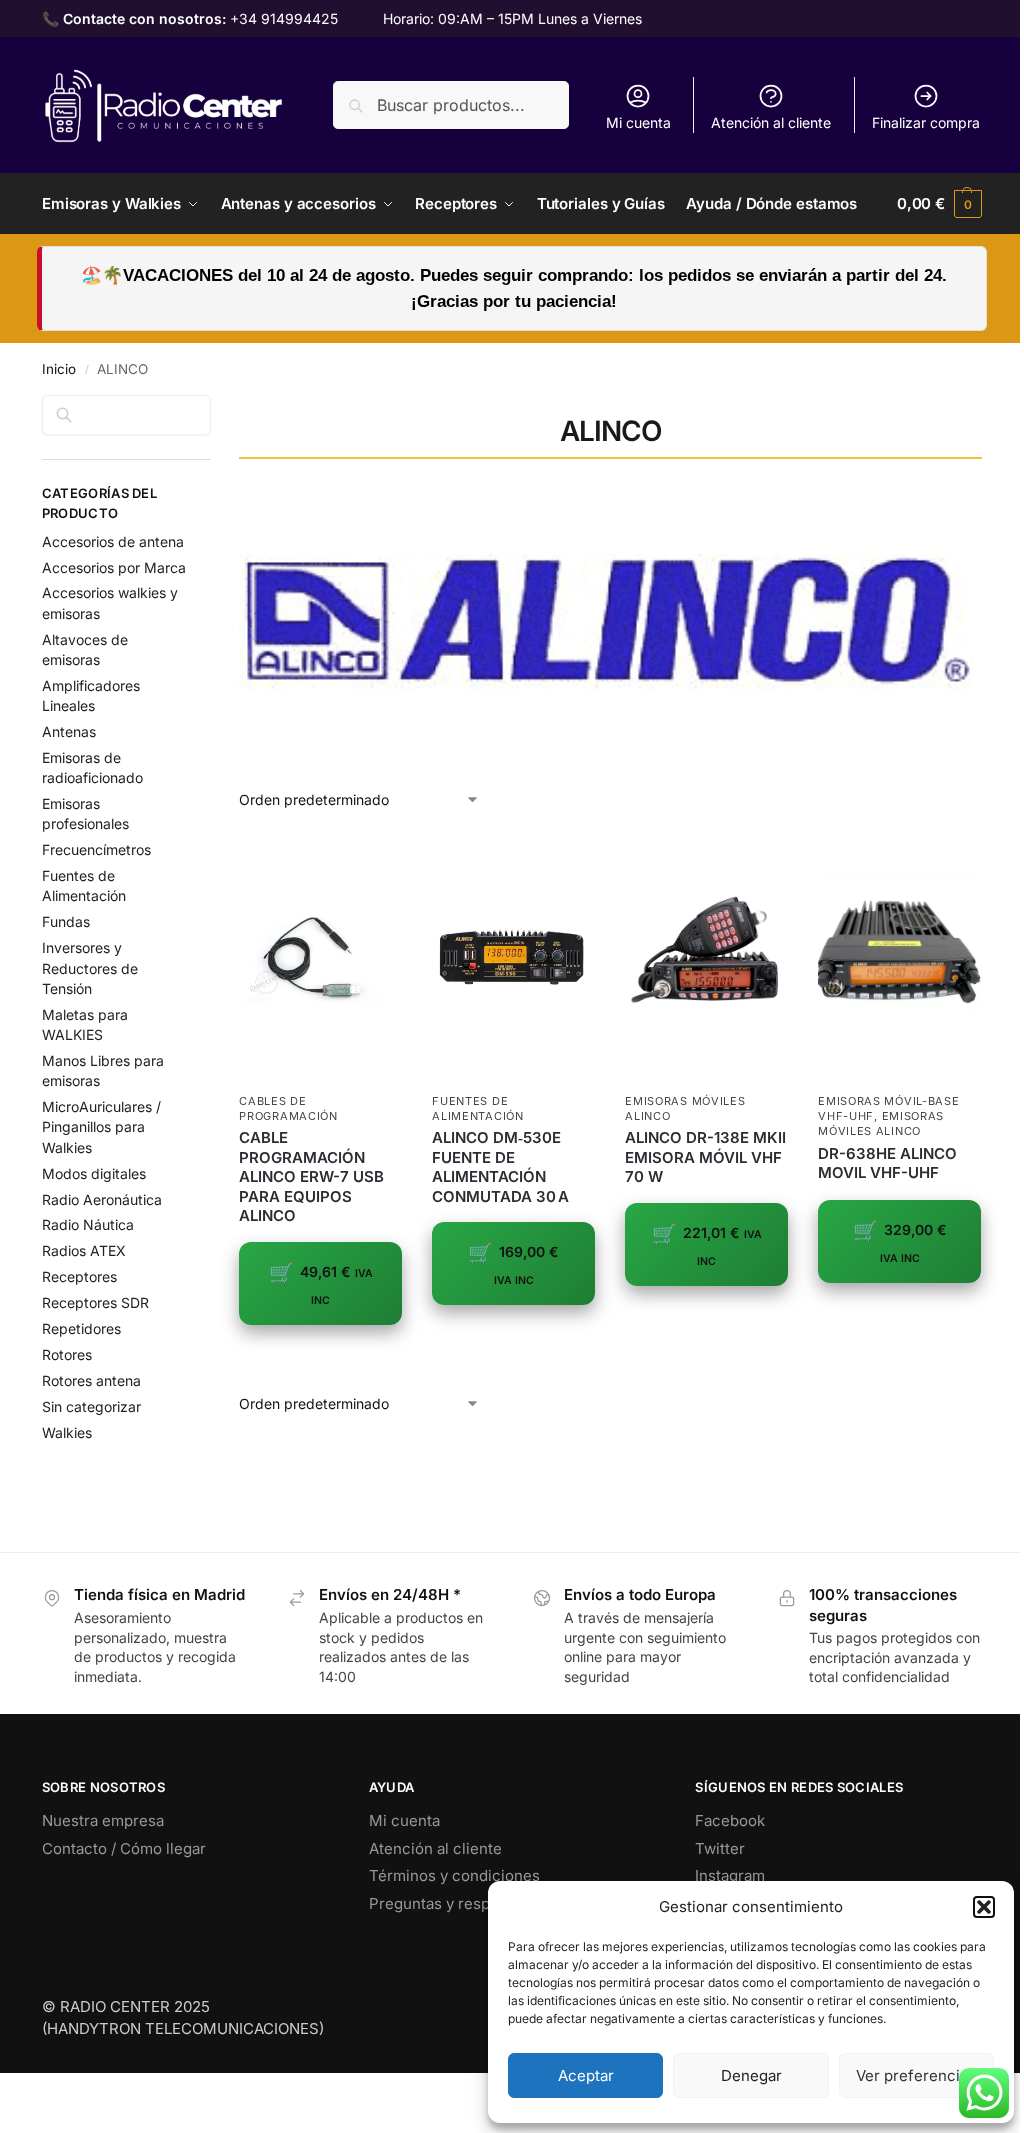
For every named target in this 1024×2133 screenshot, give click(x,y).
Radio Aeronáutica (102, 1199)
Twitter (720, 1848)
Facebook (730, 1820)
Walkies (67, 1432)
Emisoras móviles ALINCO (881, 1123)
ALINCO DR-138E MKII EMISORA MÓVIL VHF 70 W (705, 1157)
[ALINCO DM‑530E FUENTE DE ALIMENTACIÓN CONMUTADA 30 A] (513, 959)
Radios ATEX (84, 1250)
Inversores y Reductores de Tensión (90, 968)
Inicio (59, 369)
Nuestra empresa (103, 1820)
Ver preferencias (916, 2075)
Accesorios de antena (113, 541)
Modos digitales (94, 1173)
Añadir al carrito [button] (321, 1356)
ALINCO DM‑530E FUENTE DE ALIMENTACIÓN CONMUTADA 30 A (500, 1167)
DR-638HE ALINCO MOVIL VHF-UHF (887, 1163)
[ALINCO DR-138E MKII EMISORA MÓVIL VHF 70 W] (706, 959)
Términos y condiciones (454, 1875)
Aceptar (586, 2075)
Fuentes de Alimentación (477, 1108)
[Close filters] (217, 407)
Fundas (66, 921)
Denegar (751, 2075)
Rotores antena (91, 1380)
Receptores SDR (95, 1302)
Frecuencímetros (96, 849)
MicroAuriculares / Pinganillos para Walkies (101, 1127)
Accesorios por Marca (114, 567)
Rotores (67, 1354)
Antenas (69, 731)
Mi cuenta (638, 122)
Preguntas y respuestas (453, 1903)
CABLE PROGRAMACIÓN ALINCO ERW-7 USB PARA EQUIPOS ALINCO (311, 1176)
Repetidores (81, 1328)
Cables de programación (288, 1108)
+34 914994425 (284, 18)
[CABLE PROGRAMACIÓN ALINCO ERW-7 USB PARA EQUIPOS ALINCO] (320, 959)
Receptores (79, 1276)
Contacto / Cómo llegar (124, 1848)
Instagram (730, 1875)
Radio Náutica (88, 1224)
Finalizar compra (926, 122)
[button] (984, 1907)
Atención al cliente (771, 122)
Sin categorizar (91, 1406)
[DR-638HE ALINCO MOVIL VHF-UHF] (899, 959)
